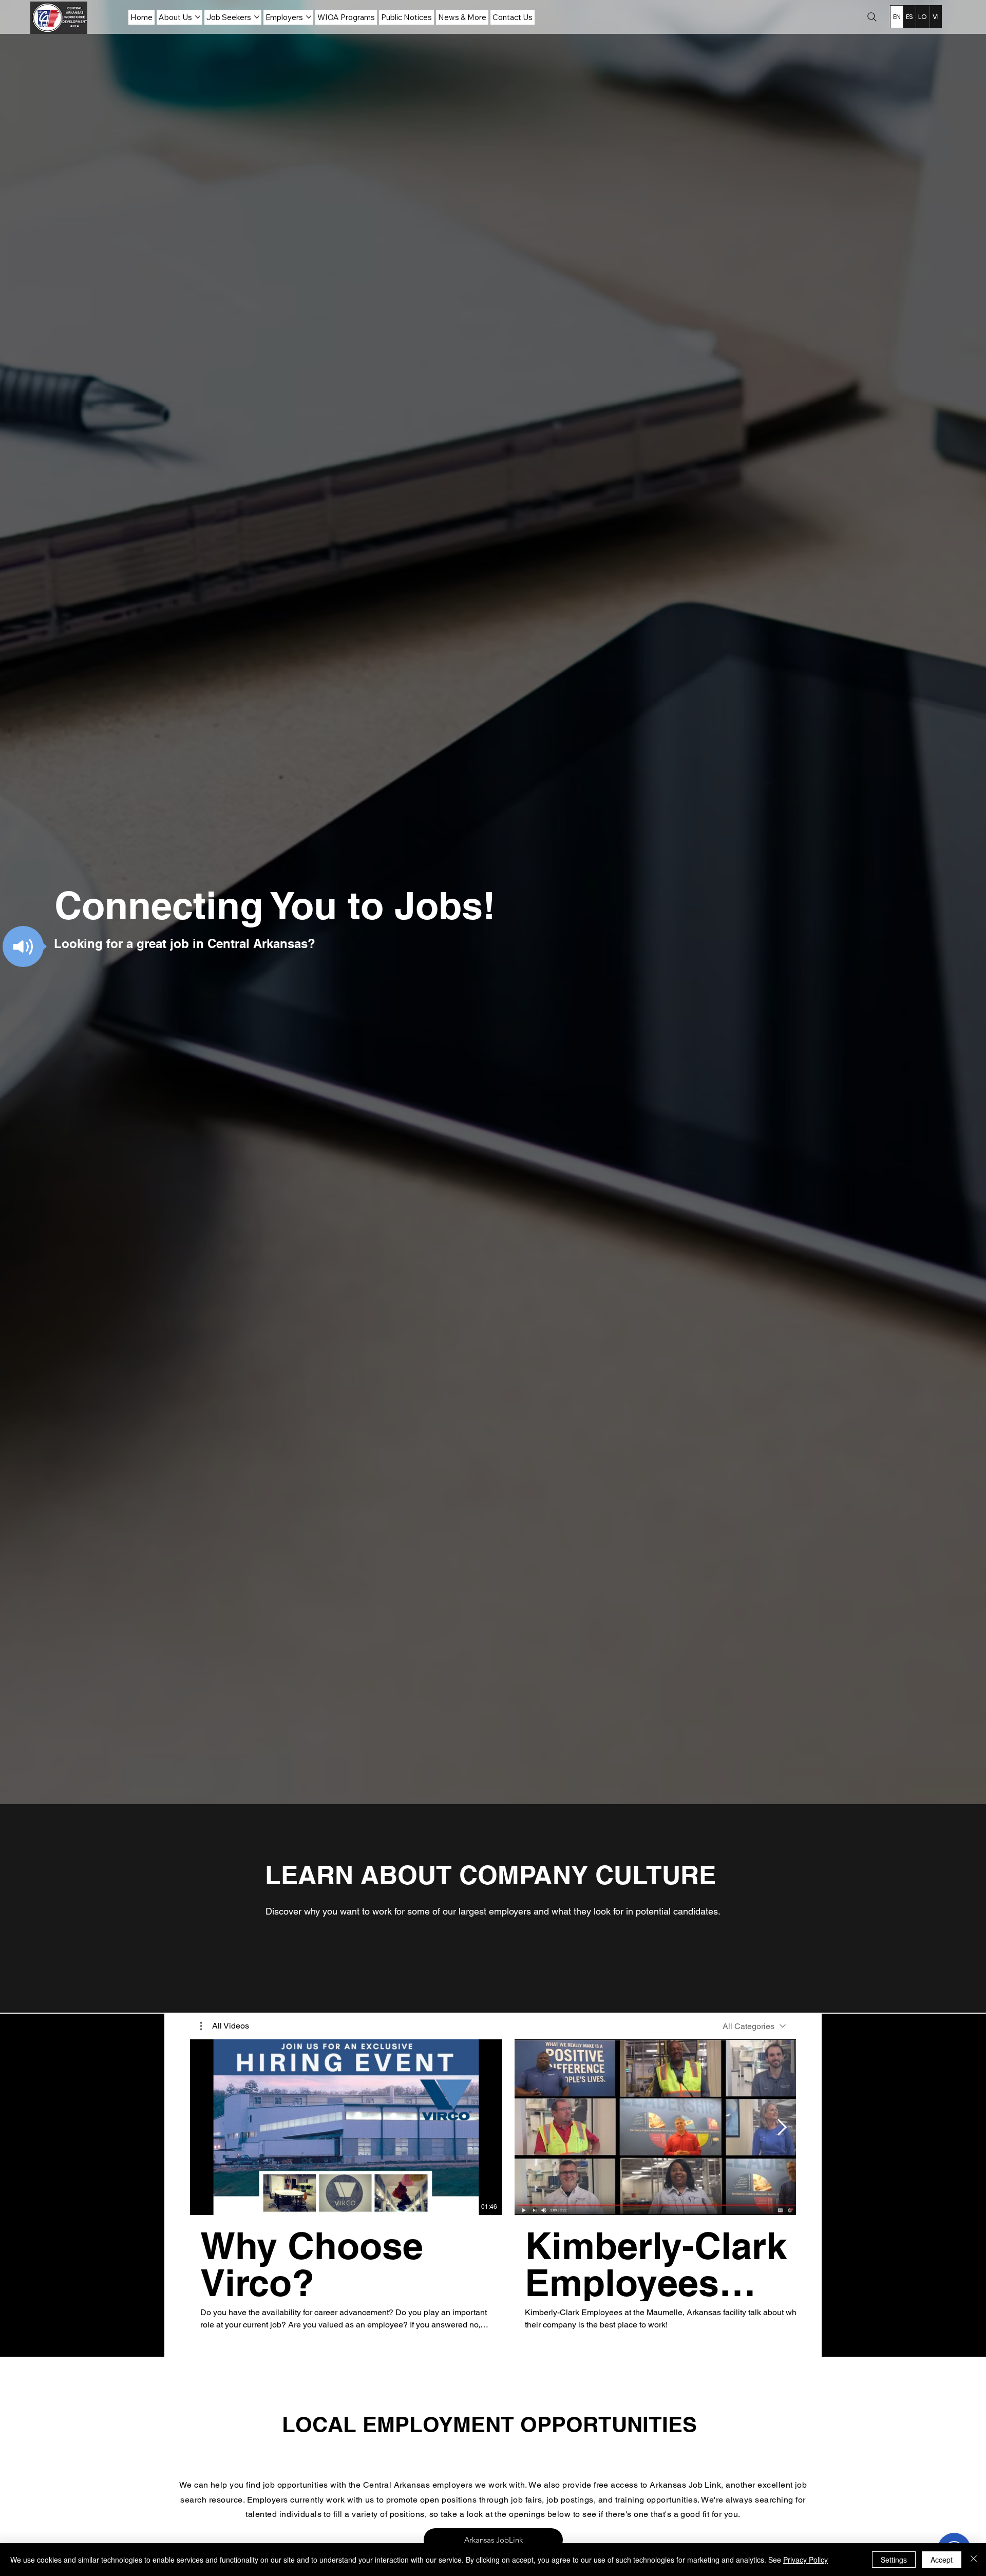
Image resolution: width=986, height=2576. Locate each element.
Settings (894, 2560)
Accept (942, 2560)
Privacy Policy (805, 2560)
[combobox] (754, 2026)
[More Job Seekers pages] (257, 17)
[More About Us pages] (198, 17)
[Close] (974, 2560)
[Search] (872, 17)
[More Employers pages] (309, 17)
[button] (23, 946)
